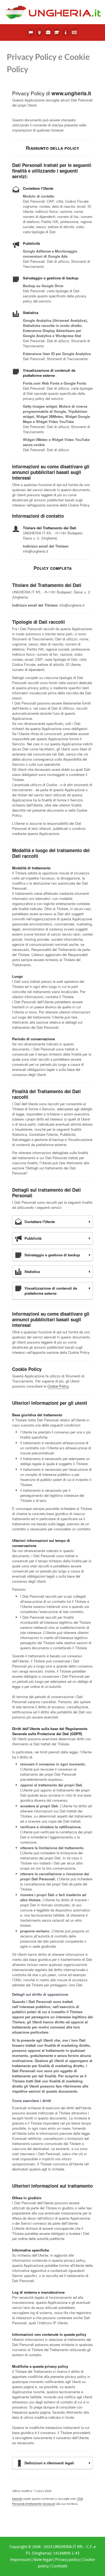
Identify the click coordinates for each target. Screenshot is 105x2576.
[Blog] (74, 32)
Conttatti (59, 2566)
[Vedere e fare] (39, 32)
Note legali (43, 2560)
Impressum (20, 2560)
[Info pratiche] (66, 32)
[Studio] (57, 32)
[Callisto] (52, 12)
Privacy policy (67, 2560)
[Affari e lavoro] (48, 32)
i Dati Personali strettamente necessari (48, 2501)
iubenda (17, 2498)
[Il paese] (31, 32)
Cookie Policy (58, 1386)
